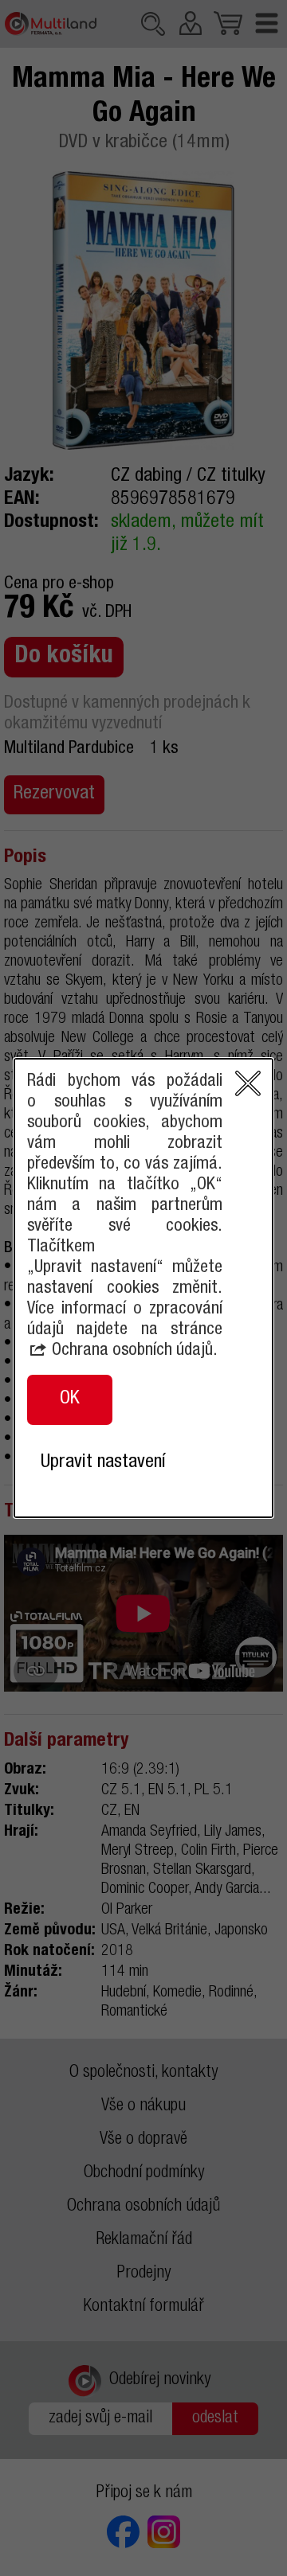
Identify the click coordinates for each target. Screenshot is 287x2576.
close (248, 1083)
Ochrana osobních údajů (132, 1351)
